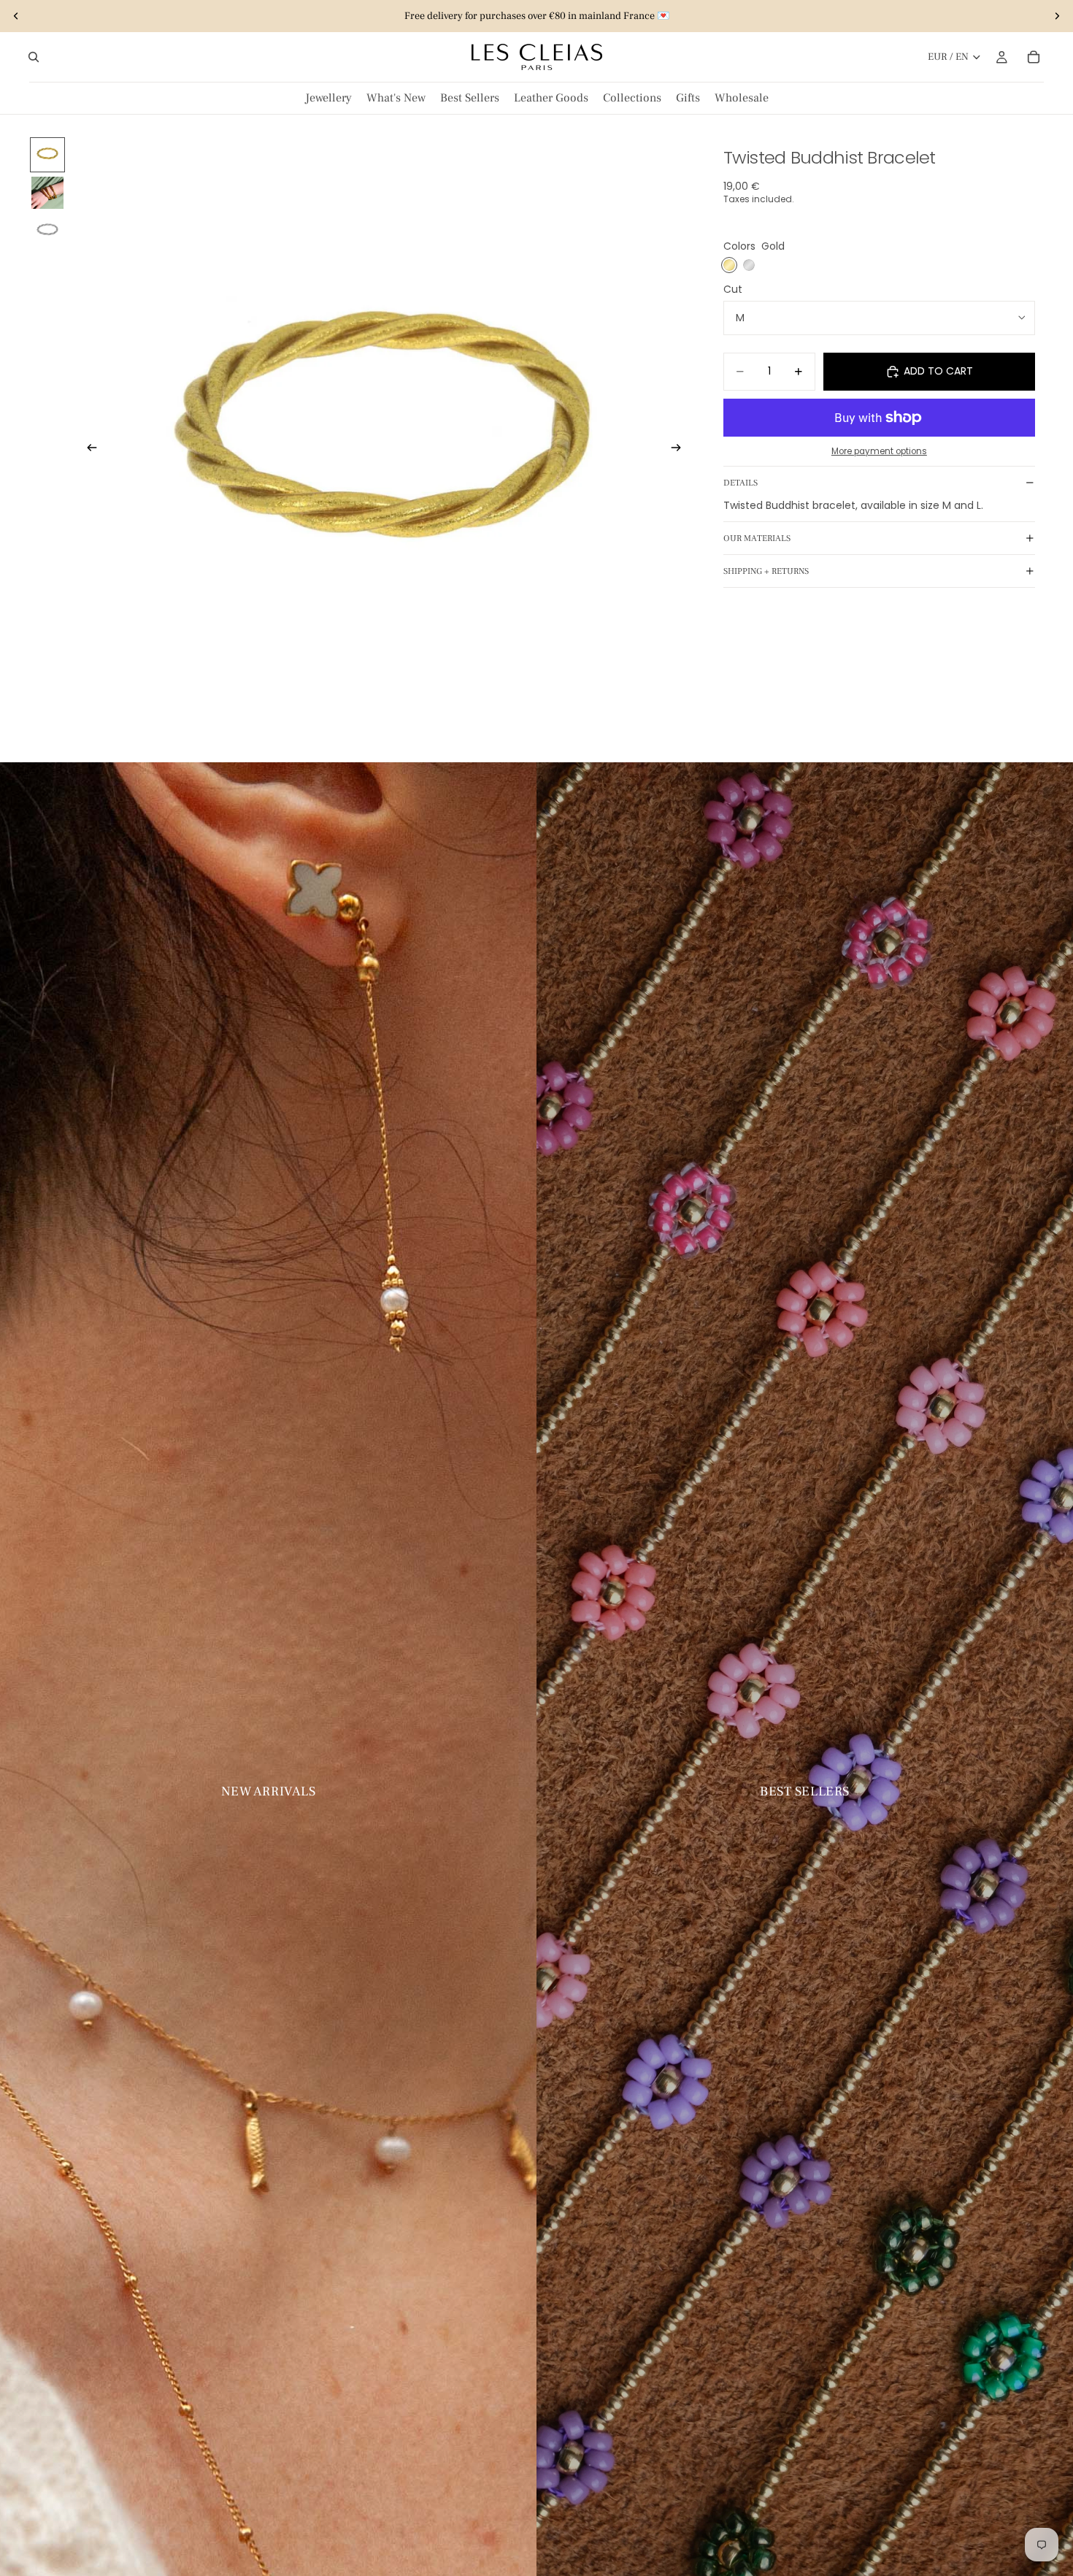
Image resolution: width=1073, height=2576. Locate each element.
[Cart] (1034, 57)
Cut (733, 289)
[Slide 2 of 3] (47, 193)
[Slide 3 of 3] (47, 231)
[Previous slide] (16, 16)
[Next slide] (1057, 16)
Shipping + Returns (766, 571)
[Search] (34, 57)
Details (741, 483)
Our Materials (757, 538)
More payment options (879, 451)
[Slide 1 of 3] (47, 155)
